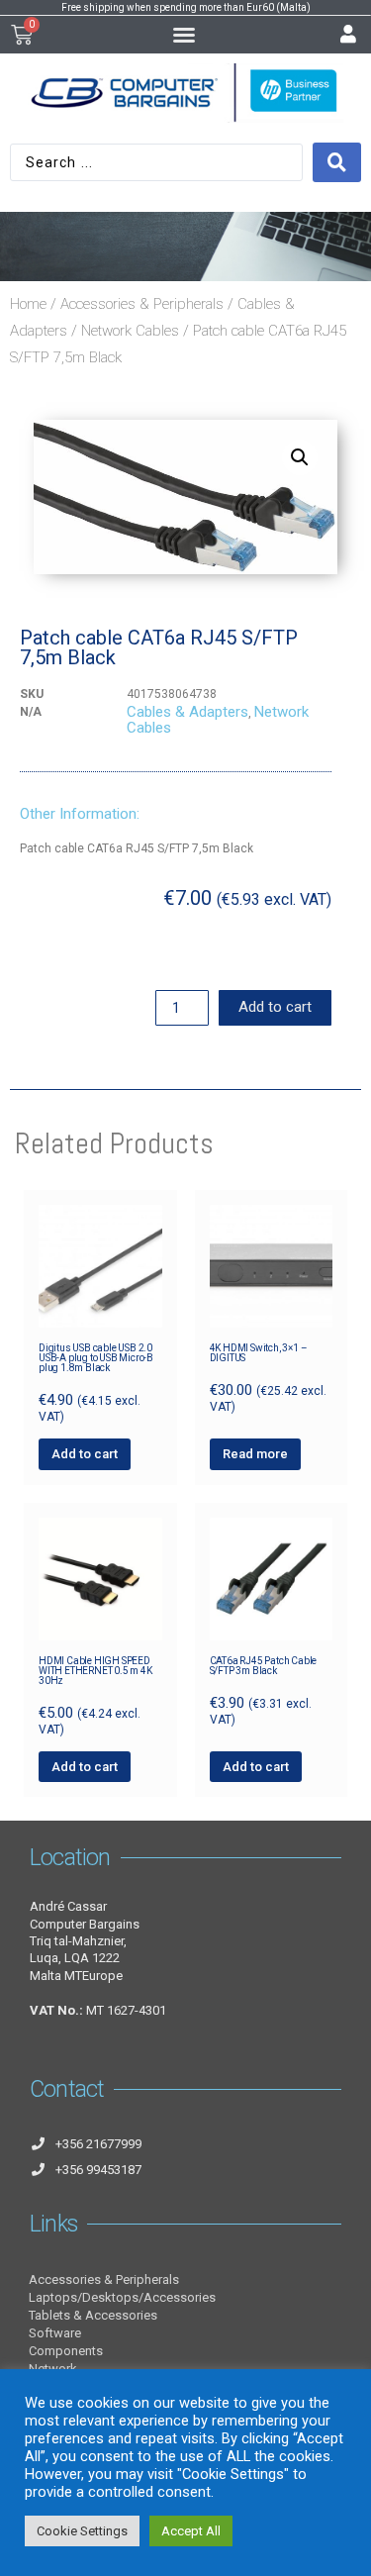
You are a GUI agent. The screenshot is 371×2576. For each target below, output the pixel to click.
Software (55, 2333)
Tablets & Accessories (93, 2315)
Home (28, 304)
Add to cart (275, 1007)
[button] (184, 35)
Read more (255, 1454)
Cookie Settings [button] (82, 2531)
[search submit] (337, 162)
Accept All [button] (191, 2531)
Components (66, 2351)
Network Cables (130, 331)
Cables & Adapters (187, 712)
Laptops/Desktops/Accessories (122, 2297)
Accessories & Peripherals (142, 304)
